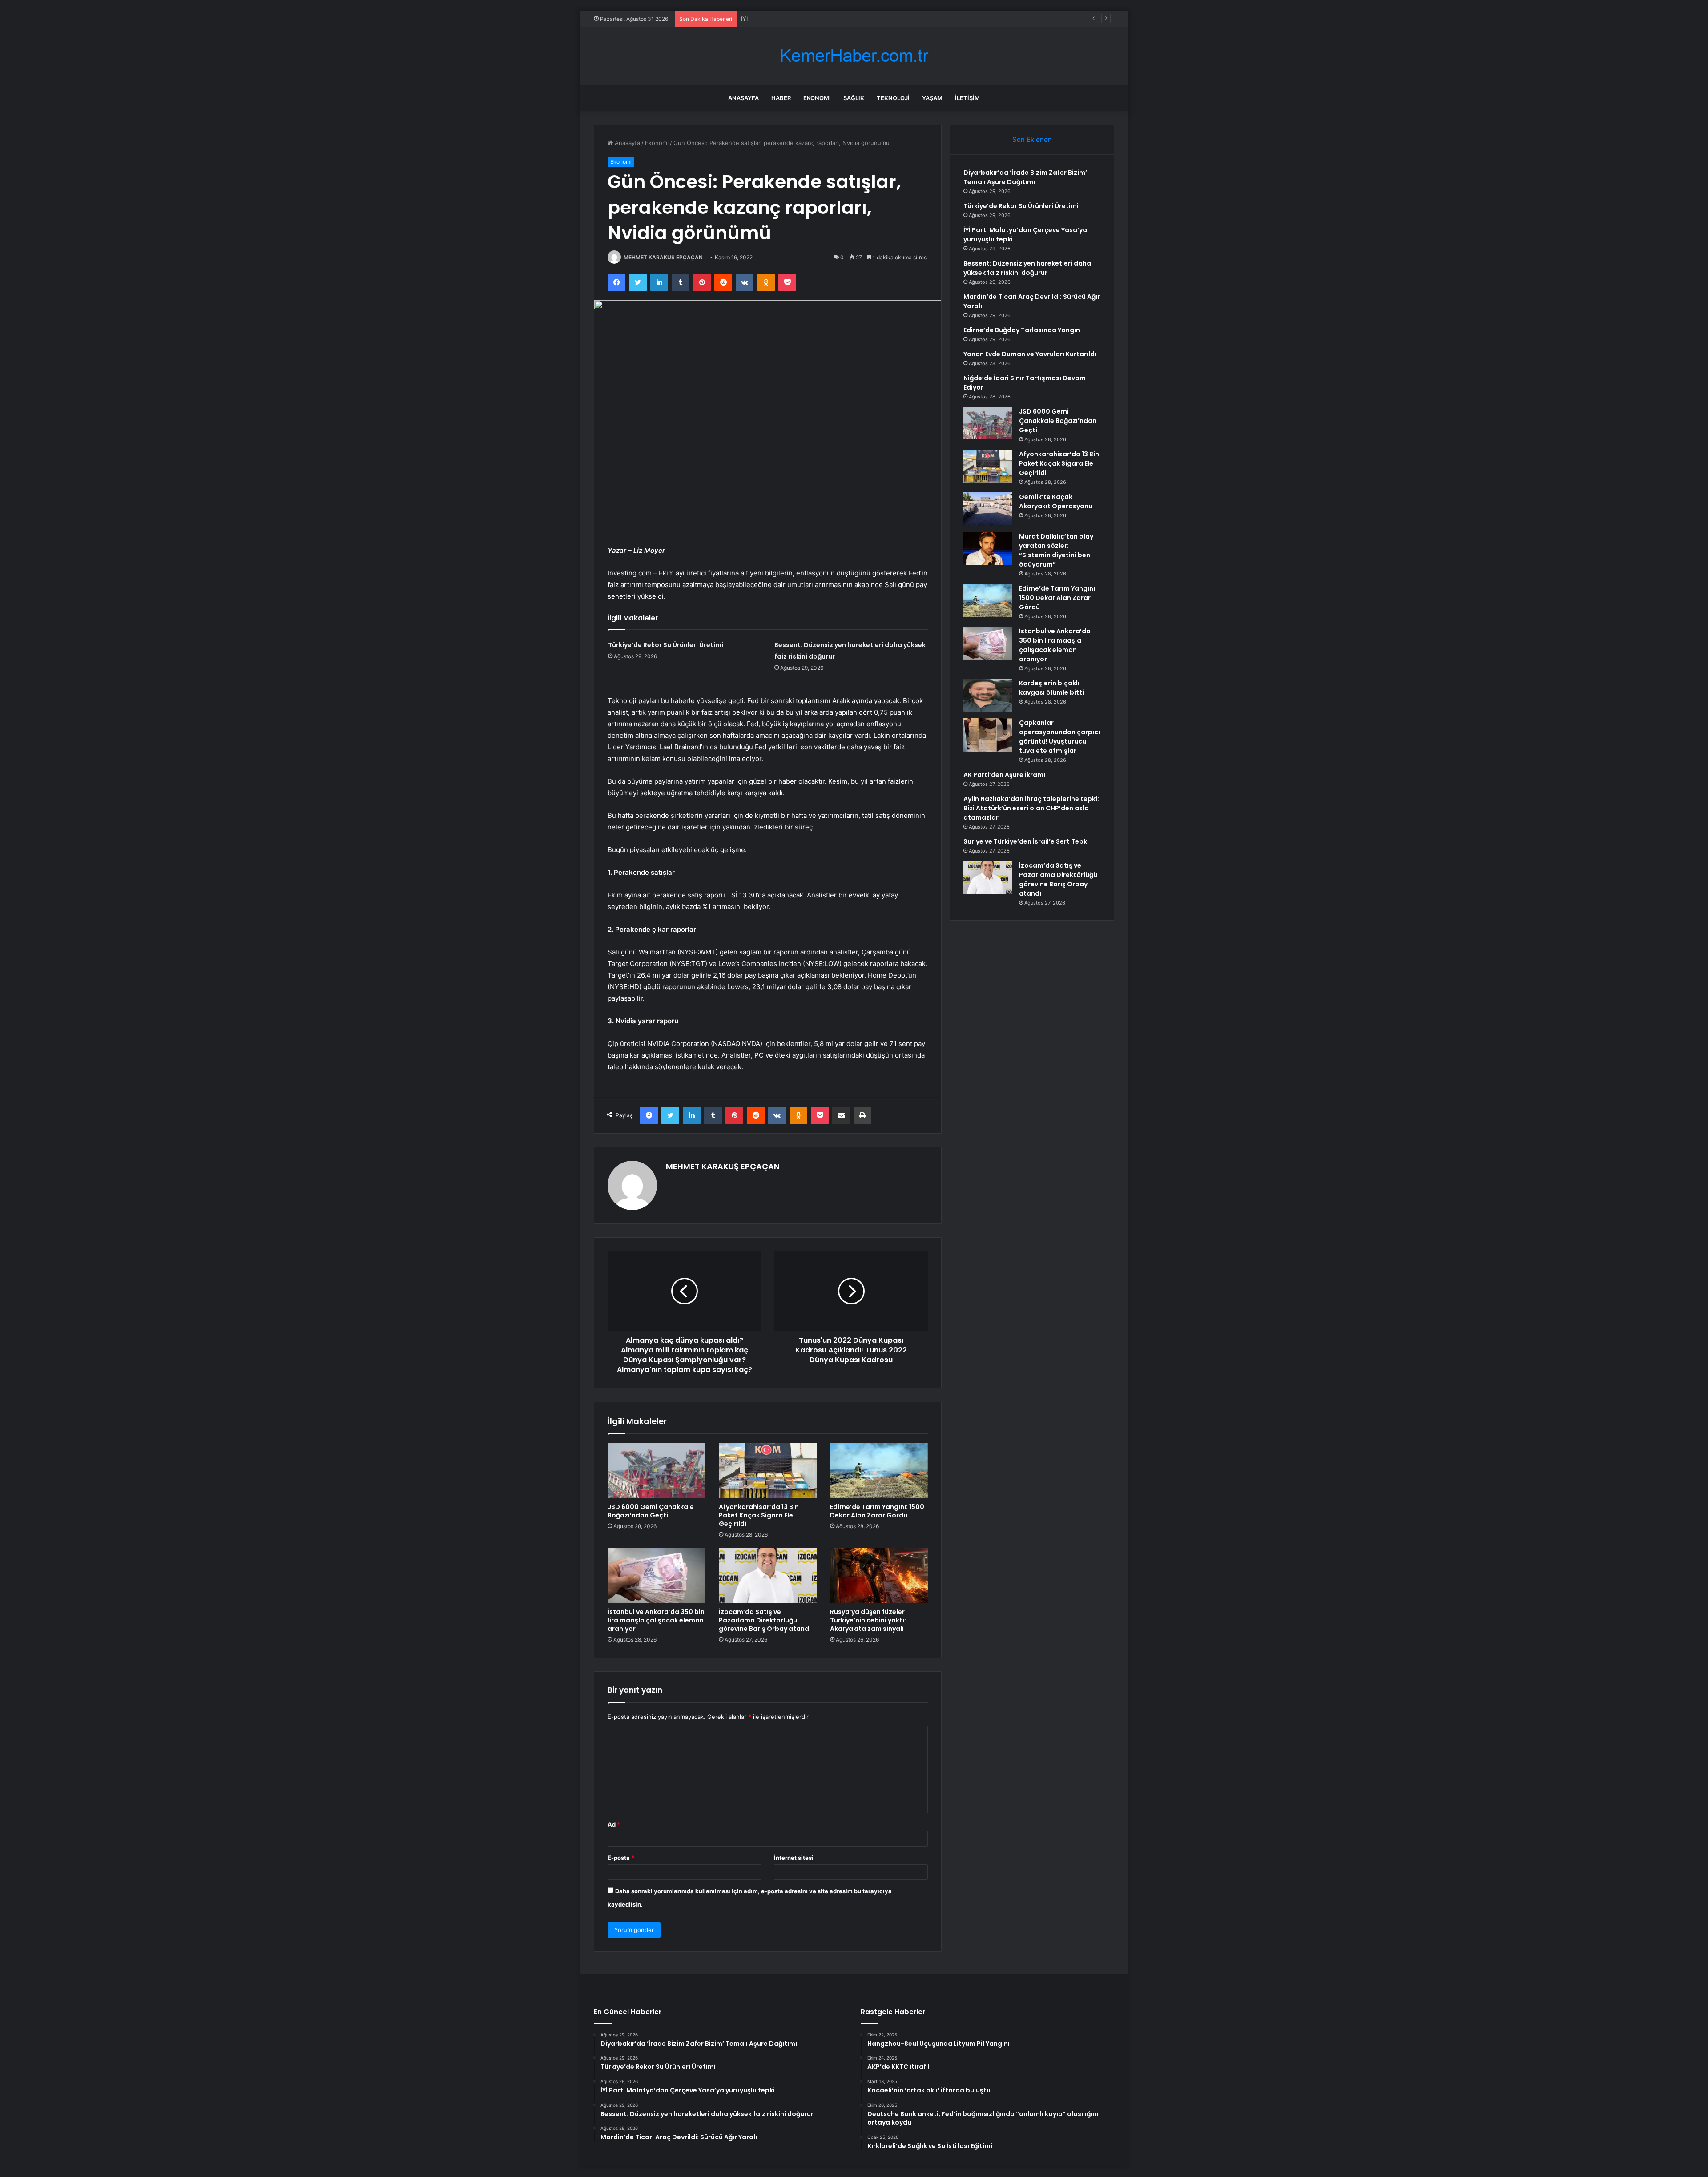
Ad (614, 1824)
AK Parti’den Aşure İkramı (1004, 775)
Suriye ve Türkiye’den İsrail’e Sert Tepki (1026, 841)
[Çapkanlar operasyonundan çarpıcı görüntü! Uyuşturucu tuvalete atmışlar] (988, 735)
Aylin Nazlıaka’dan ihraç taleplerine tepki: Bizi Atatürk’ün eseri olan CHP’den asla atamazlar (1031, 808)
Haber (781, 98)
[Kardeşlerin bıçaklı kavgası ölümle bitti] (988, 695)
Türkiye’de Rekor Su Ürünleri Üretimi (666, 645)
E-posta (621, 1858)
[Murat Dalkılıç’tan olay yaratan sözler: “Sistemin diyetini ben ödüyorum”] (988, 549)
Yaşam (932, 98)
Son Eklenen (1032, 139)
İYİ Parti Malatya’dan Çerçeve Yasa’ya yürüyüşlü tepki (814, 19)
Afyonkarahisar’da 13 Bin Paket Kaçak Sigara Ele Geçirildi (759, 1515)
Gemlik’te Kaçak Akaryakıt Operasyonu (1056, 501)
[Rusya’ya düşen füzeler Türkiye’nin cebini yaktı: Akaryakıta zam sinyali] (879, 1576)
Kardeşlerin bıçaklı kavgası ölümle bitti (1051, 688)
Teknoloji (893, 98)
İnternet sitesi (794, 1858)
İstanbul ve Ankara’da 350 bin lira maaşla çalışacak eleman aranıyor (656, 1620)
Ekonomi (817, 98)
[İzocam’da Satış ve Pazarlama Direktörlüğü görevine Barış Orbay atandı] (768, 1576)
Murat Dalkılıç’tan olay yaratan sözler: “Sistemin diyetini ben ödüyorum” (1056, 550)
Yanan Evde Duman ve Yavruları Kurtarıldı (1030, 354)
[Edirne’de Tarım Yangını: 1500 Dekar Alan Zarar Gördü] (879, 1471)
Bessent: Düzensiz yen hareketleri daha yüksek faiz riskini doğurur (1027, 268)
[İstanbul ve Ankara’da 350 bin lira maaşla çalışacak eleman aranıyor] (657, 1576)
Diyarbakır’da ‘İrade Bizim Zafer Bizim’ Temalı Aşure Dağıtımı (1025, 177)
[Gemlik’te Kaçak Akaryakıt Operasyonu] (988, 509)
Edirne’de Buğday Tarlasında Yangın (1022, 330)
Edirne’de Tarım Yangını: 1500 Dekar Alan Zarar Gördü (877, 1511)
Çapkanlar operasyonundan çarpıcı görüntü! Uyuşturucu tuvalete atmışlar (1059, 737)
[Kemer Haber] (854, 56)
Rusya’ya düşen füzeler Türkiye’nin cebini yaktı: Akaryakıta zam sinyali (868, 1620)
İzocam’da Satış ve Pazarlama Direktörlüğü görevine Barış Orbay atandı (765, 1620)
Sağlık (854, 98)
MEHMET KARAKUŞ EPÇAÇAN (663, 257)
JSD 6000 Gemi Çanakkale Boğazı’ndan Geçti (651, 1511)
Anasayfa (743, 98)
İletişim (967, 98)
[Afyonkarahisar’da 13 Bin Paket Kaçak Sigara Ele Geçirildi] (768, 1471)
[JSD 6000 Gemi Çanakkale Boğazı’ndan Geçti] (657, 1471)
